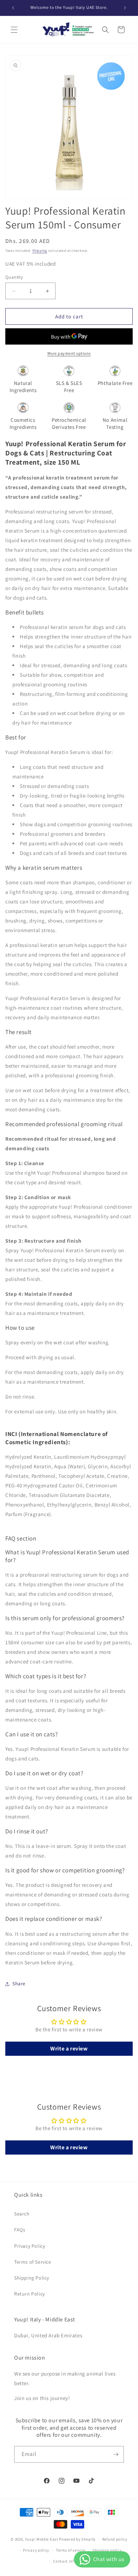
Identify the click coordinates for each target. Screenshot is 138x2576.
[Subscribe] (116, 2454)
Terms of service (71, 2550)
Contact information (72, 2561)
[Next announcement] (125, 8)
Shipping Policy (32, 2278)
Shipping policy (107, 2550)
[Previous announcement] (13, 8)
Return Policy (30, 2294)
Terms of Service (33, 2262)
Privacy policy (36, 2550)
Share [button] (19, 1984)
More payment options (69, 353)
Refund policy (115, 2539)
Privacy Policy (30, 2246)
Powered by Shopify (77, 2539)
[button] (14, 30)
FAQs (20, 2230)
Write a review (69, 2049)
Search (22, 2214)
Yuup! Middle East (42, 2539)
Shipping (40, 251)
